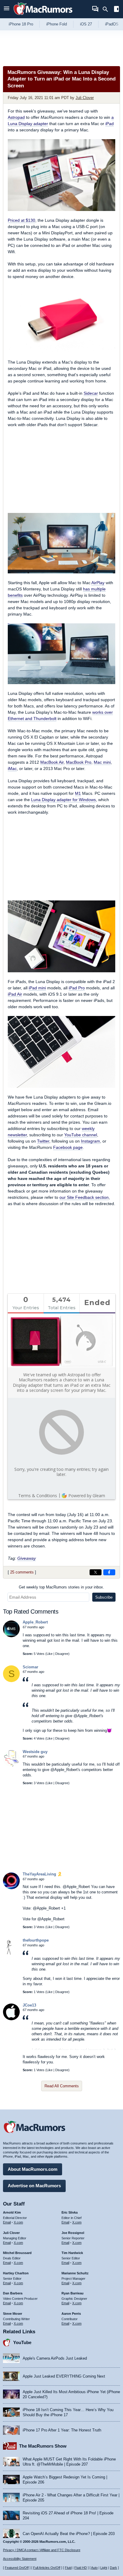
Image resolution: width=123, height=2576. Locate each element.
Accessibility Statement (20, 2559)
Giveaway (27, 1558)
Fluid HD (81, 2568)
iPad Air (15, 994)
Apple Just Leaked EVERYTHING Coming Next (64, 2376)
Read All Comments (62, 2086)
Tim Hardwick (72, 2253)
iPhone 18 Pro (21, 24)
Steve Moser (13, 2314)
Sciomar (30, 1667)
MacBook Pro (79, 762)
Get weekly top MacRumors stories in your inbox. (61, 1587)
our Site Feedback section (84, 1197)
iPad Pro (77, 988)
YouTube (22, 2342)
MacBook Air (52, 762)
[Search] (107, 9)
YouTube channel (81, 1135)
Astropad (16, 117)
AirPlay (98, 583)
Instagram (90, 1141)
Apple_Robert (35, 1622)
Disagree (62, 1654)
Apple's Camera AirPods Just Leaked (55, 2358)
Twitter (43, 1141)
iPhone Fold (57, 24)
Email (7, 2222)
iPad (110, 124)
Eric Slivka (70, 2212)
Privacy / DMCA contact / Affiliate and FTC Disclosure (42, 2550)
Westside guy (35, 1752)
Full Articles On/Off (47, 2568)
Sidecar (91, 393)
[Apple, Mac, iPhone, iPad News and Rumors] (43, 16)
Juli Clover (85, 98)
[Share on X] (96, 1572)
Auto (94, 2568)
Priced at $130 (21, 220)
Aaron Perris (71, 2314)
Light (104, 2568)
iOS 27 (86, 24)
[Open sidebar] (116, 10)
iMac (12, 768)
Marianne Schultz (75, 2273)
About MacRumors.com (33, 2169)
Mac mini (102, 762)
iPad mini (37, 988)
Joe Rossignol (73, 2233)
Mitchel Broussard (17, 2253)
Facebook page (68, 1147)
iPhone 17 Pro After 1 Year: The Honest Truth (62, 2430)
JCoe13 (29, 2005)
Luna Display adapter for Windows (63, 800)
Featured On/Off (17, 2568)
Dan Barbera (13, 2293)
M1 (78, 793)
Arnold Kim (12, 2212)
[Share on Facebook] (109, 1572)
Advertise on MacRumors (34, 2186)
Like (50, 1654)
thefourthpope (36, 1940)
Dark (113, 2568)
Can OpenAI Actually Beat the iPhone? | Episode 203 (69, 2534)
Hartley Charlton (16, 2273)
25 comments (22, 1572)
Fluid (68, 2568)
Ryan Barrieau (73, 2293)
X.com (18, 2222)
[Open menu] (7, 9)
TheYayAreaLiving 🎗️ (42, 1874)
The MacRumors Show (43, 2446)
